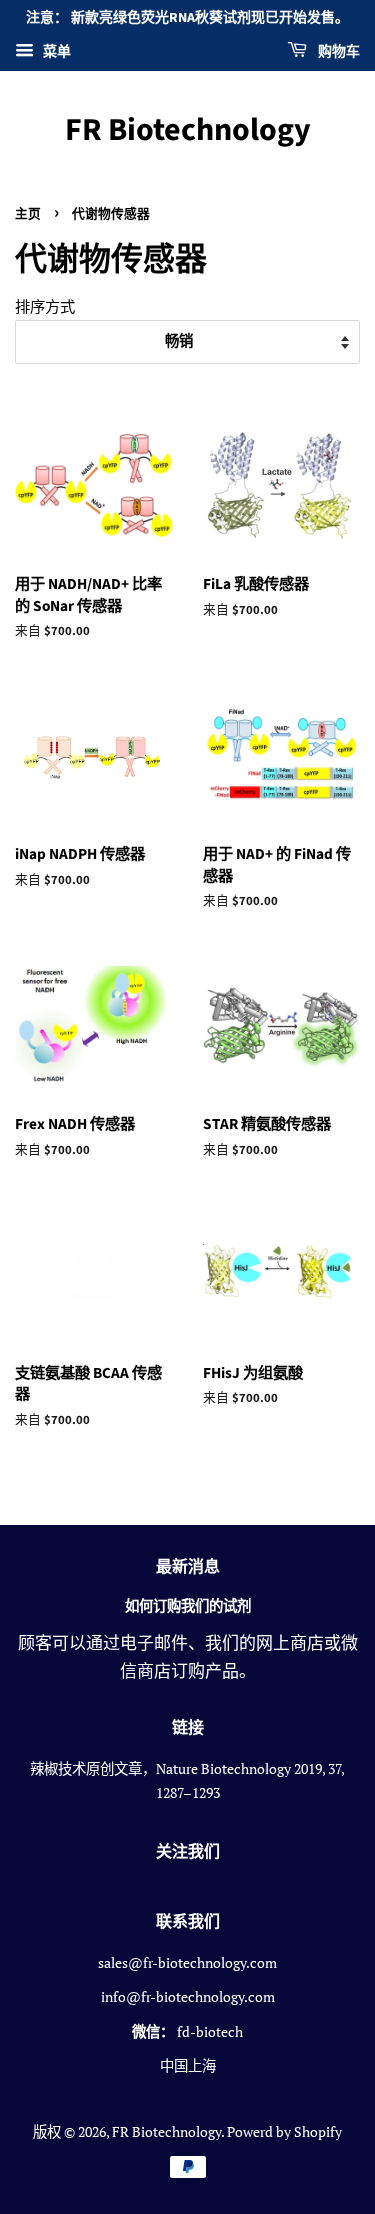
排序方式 (45, 306)
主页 (28, 214)
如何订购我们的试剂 (188, 1606)
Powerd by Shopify (284, 2131)
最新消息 (188, 1567)
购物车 (337, 52)
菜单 (55, 50)
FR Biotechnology (188, 130)
